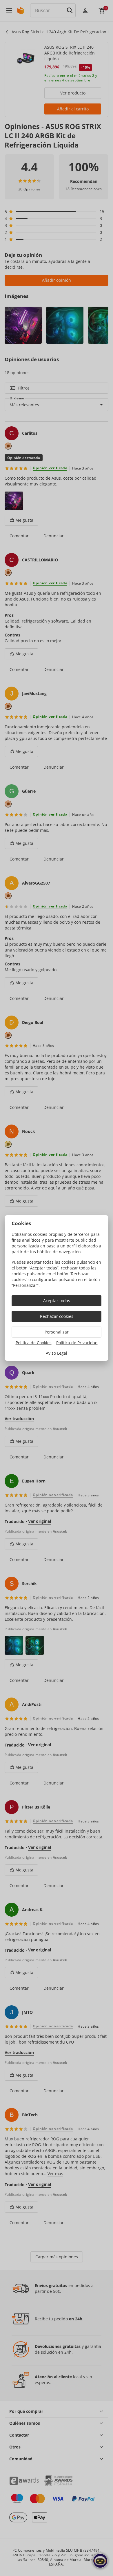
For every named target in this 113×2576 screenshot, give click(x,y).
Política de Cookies (34, 1343)
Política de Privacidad (77, 1343)
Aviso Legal (57, 1353)
